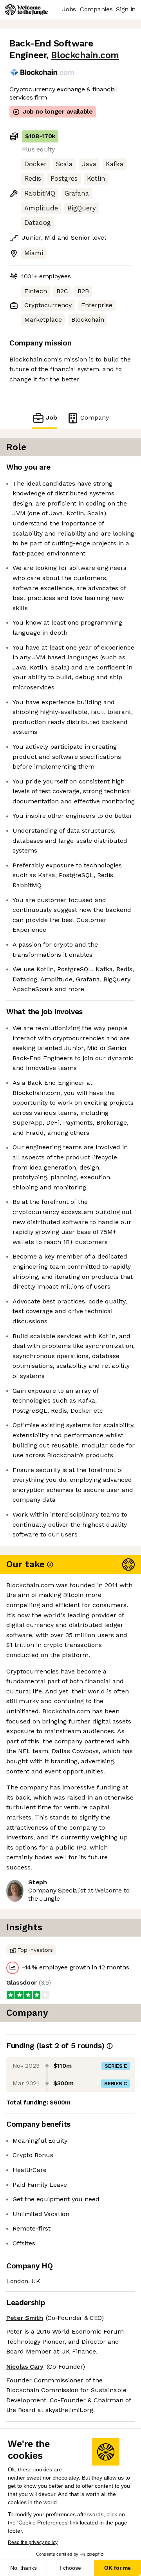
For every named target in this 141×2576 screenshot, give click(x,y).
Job (52, 417)
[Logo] (26, 10)
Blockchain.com (85, 55)
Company (95, 417)
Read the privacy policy (33, 2542)
